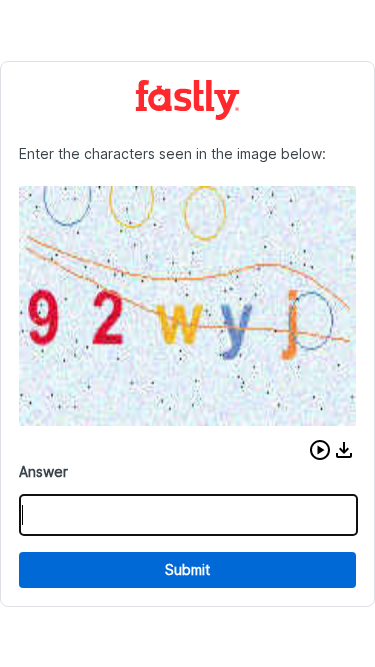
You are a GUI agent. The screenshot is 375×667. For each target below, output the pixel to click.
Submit (187, 569)
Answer (43, 471)
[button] (320, 450)
